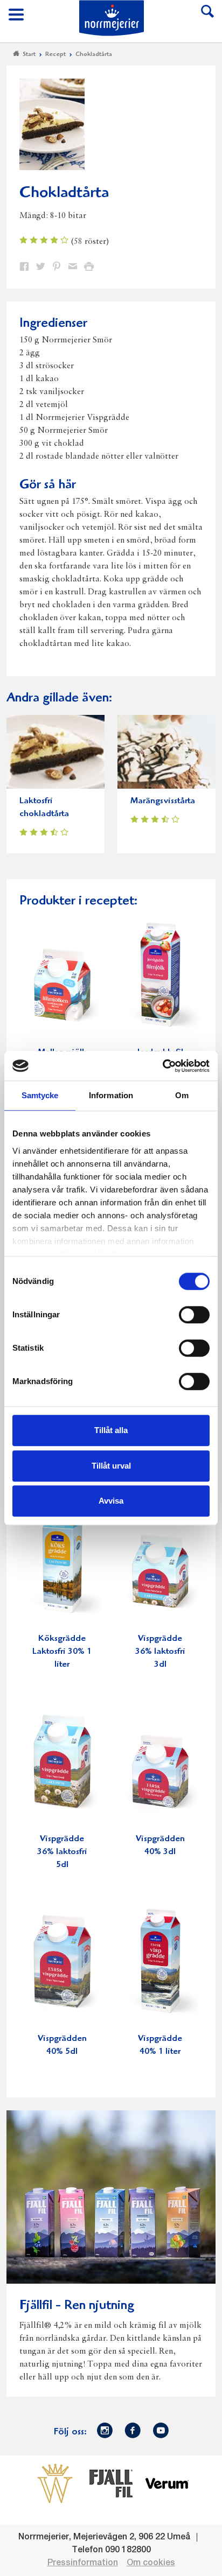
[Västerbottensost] (55, 2483)
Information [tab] (111, 1095)
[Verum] (167, 2483)
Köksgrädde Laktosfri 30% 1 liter (62, 1652)
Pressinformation (83, 2563)
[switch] (194, 1314)
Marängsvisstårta (163, 801)
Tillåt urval (111, 1466)
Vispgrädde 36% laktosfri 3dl (160, 1652)
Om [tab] (182, 1095)
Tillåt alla (111, 1430)
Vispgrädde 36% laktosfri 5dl (62, 1852)
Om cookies (151, 2563)
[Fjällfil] (111, 2483)
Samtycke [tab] (40, 1095)
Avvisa (111, 1501)
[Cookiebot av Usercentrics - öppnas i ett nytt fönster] (162, 1066)
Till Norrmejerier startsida (112, 18)
